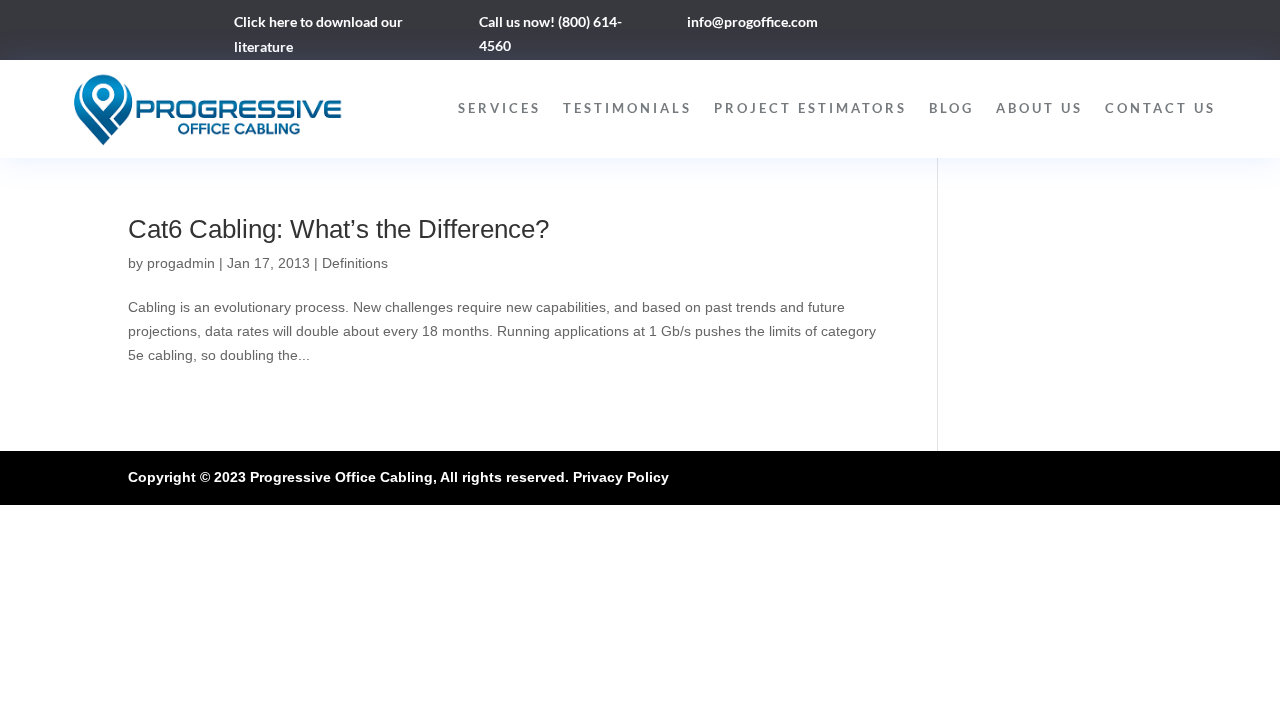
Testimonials (627, 108)
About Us (1039, 108)
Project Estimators (810, 108)
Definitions (355, 263)
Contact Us (1160, 108)
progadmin (181, 263)
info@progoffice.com (752, 21)
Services (499, 108)
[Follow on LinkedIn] (952, 26)
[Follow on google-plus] (992, 26)
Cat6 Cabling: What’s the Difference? (338, 229)
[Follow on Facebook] (912, 26)
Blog (951, 108)
